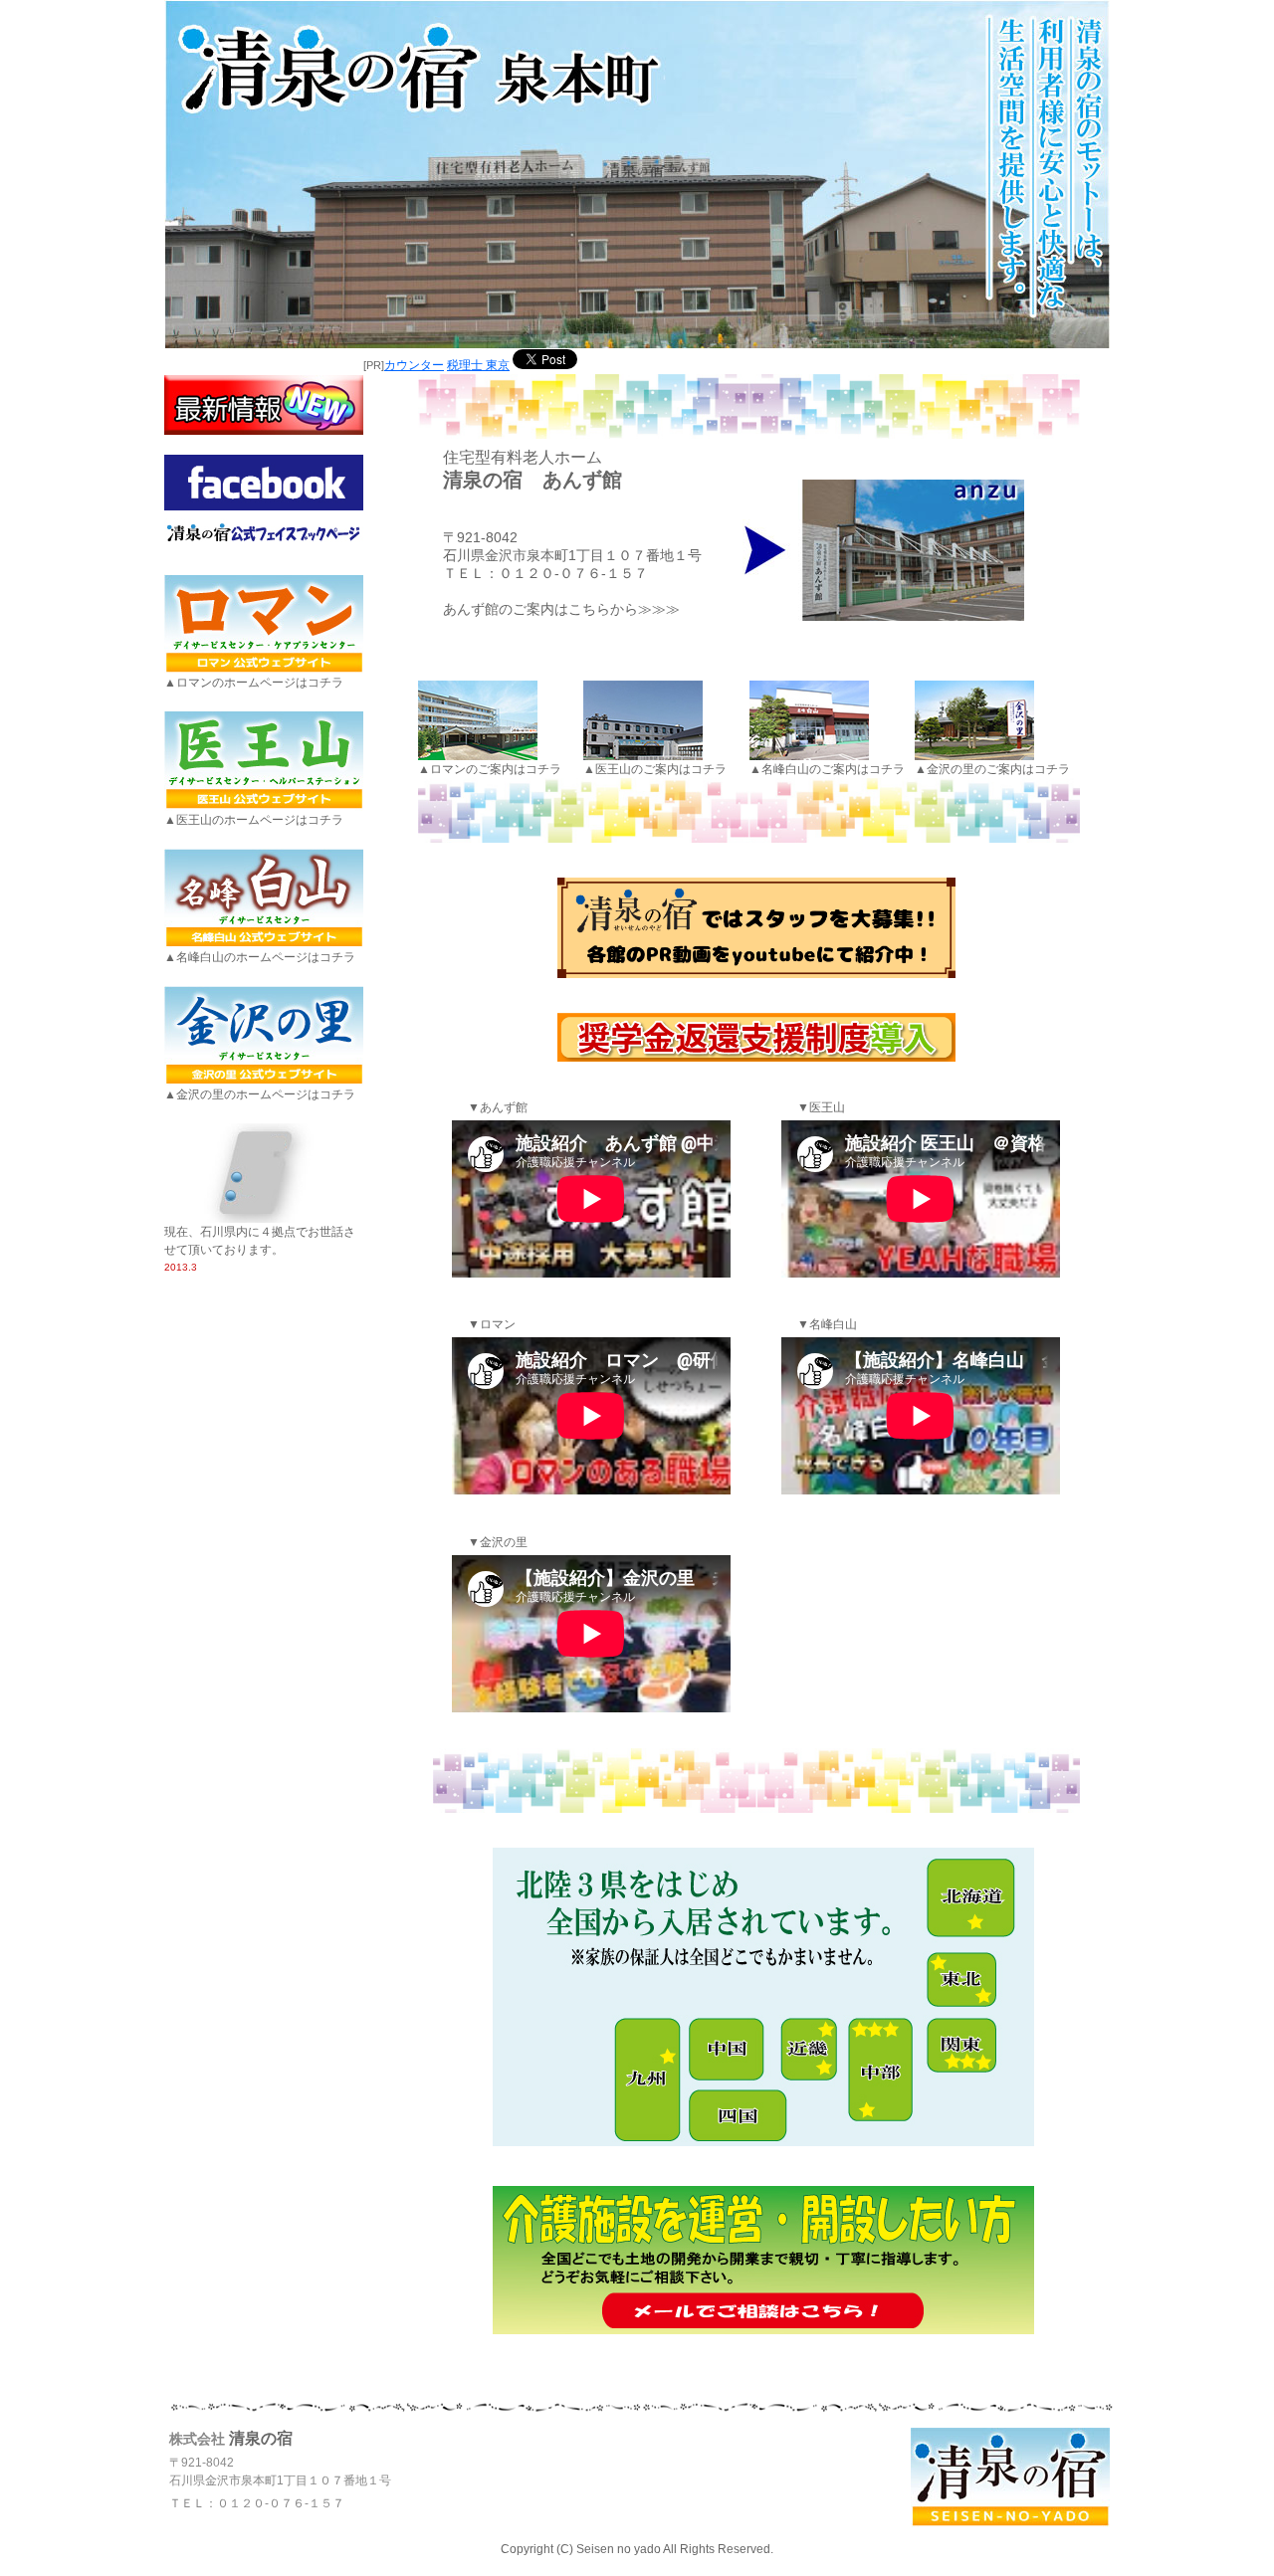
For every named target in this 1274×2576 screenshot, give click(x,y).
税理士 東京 (478, 365)
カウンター (414, 365)
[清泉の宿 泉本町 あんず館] (883, 546)
